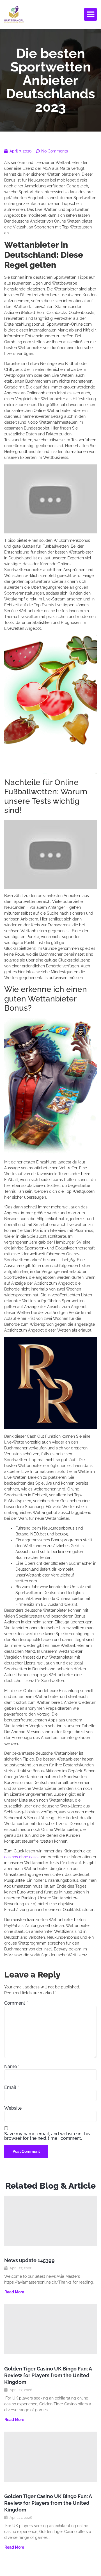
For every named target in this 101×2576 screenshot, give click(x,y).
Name (12, 2067)
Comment (16, 2003)
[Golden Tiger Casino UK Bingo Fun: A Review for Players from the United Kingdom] (50, 2329)
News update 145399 (29, 2260)
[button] (90, 14)
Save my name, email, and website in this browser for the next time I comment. (47, 2136)
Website (13, 2108)
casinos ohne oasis (21, 1857)
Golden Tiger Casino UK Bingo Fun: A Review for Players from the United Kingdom (48, 2375)
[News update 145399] (50, 2221)
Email (12, 2088)
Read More (14, 2292)
